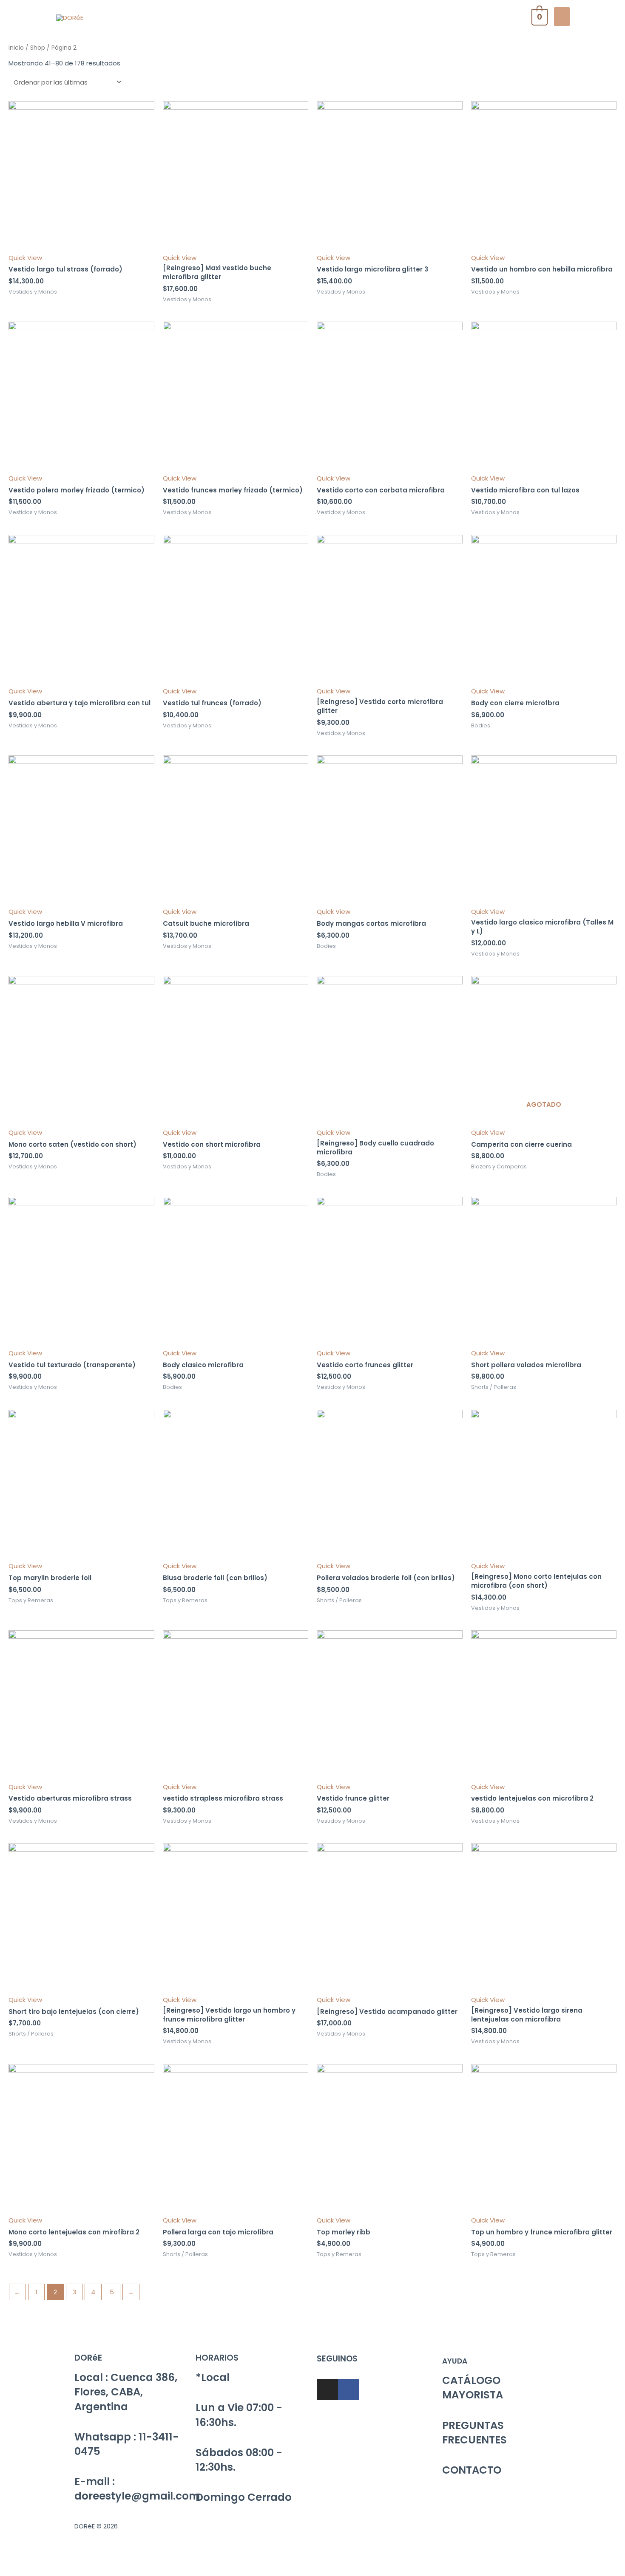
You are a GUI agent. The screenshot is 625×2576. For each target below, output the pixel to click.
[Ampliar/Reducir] (124, 2557)
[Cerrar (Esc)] (17, 2557)
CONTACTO (472, 2470)
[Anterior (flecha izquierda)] (17, 2570)
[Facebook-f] (349, 2389)
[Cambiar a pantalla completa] (88, 2557)
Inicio (16, 48)
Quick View (25, 258)
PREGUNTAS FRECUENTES (474, 2433)
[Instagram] (327, 2389)
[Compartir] (53, 2557)
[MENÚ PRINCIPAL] (562, 17)
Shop (38, 48)
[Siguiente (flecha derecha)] (53, 2570)
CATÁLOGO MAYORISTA (473, 2388)
